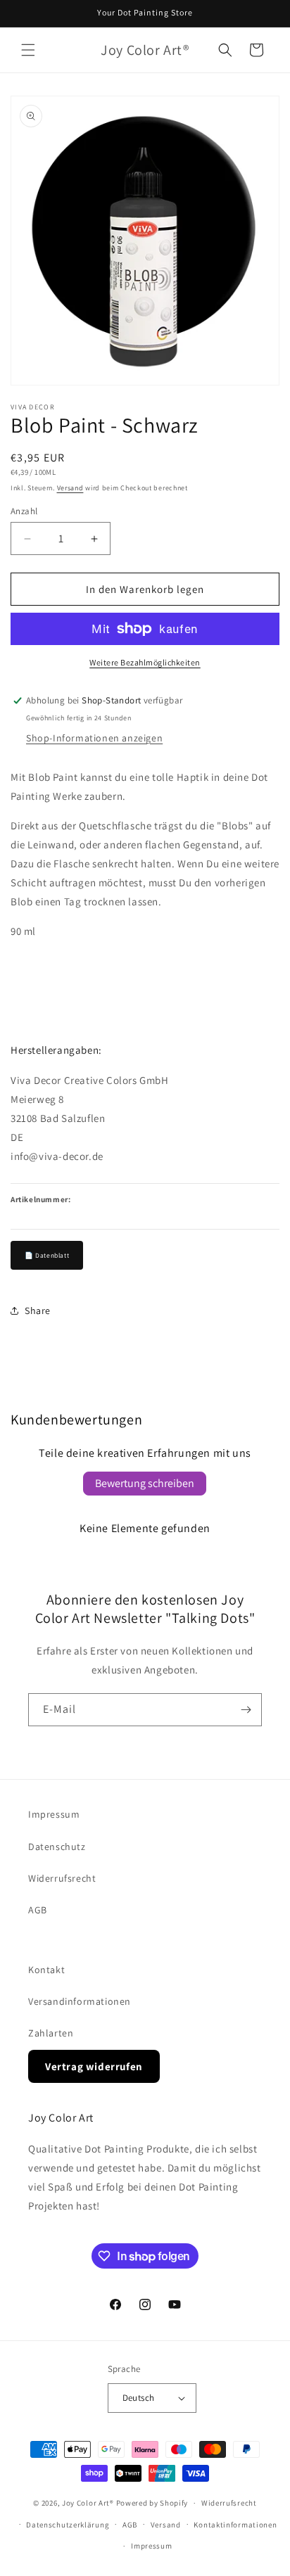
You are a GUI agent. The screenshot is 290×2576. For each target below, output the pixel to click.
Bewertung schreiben (145, 1483)
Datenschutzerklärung (68, 2525)
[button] (28, 50)
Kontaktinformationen (235, 2525)
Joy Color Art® (88, 2503)
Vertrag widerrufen (94, 2066)
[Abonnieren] (246, 1710)
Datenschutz (57, 1847)
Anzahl (24, 511)
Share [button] (38, 1311)
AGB (38, 1910)
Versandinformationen (80, 2001)
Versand (70, 488)
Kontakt (46, 1970)
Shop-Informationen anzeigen (94, 738)
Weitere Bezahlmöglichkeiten (145, 662)
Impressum (54, 1814)
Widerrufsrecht (62, 1878)
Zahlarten (51, 2033)
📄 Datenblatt (47, 1255)
